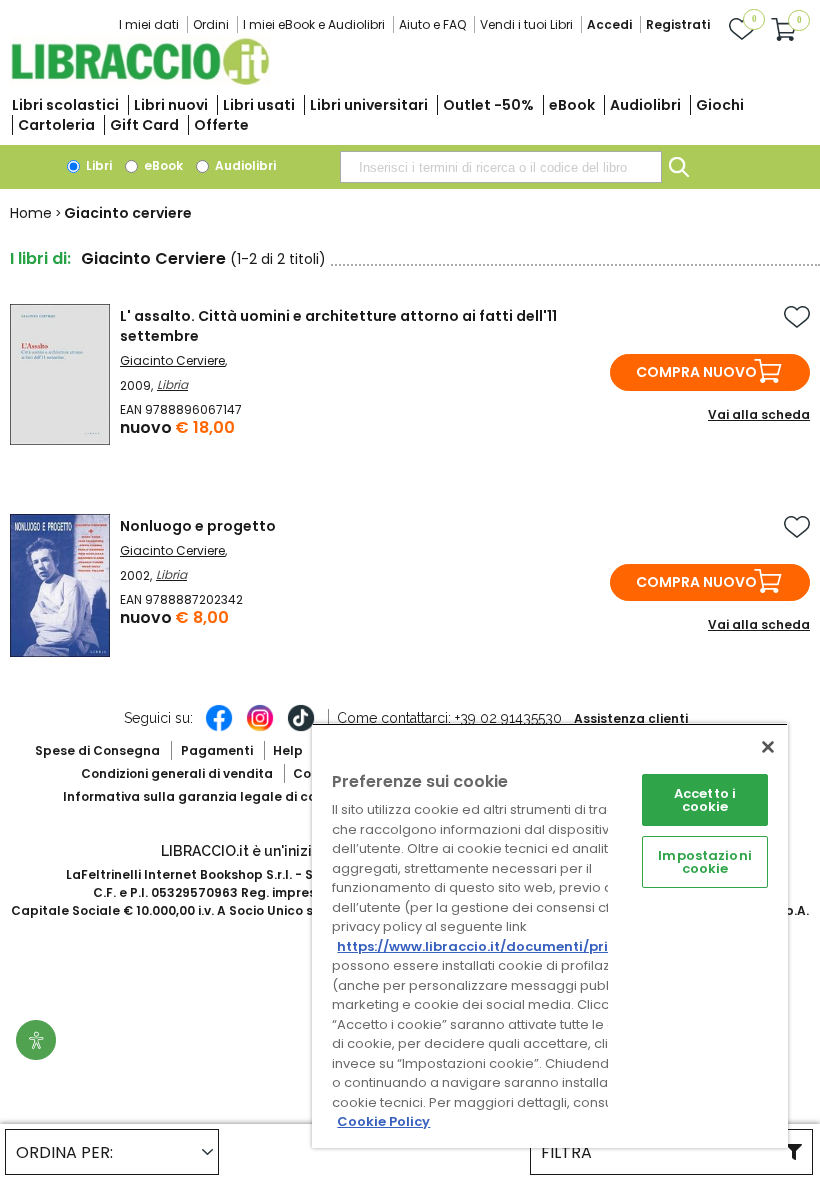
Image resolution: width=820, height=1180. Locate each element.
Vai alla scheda (759, 414)
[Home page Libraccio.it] (140, 80)
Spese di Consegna (97, 750)
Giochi (720, 105)
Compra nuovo (696, 372)
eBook (572, 105)
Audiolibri (645, 105)
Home (31, 213)
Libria (172, 384)
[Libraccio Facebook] (219, 728)
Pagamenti (217, 750)
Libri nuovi (171, 105)
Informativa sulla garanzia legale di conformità (218, 796)
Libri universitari (369, 105)
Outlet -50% (488, 105)
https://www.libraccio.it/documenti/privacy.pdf (503, 946)
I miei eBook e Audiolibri (314, 24)
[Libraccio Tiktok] (301, 728)
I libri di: (40, 258)
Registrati (678, 24)
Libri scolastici (65, 105)
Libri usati (259, 105)
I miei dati (149, 24)
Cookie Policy (383, 1121)
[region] (550, 935)
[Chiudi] (768, 747)
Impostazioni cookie (705, 862)
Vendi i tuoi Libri (526, 24)
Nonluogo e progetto (198, 526)
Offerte (221, 125)
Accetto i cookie (705, 800)
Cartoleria (56, 125)
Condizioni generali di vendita (177, 773)
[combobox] (501, 167)
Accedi (609, 24)
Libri (97, 165)
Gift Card (144, 125)
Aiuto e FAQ (432, 24)
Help (288, 750)
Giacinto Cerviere (172, 360)
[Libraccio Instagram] (260, 728)
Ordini (211, 24)
